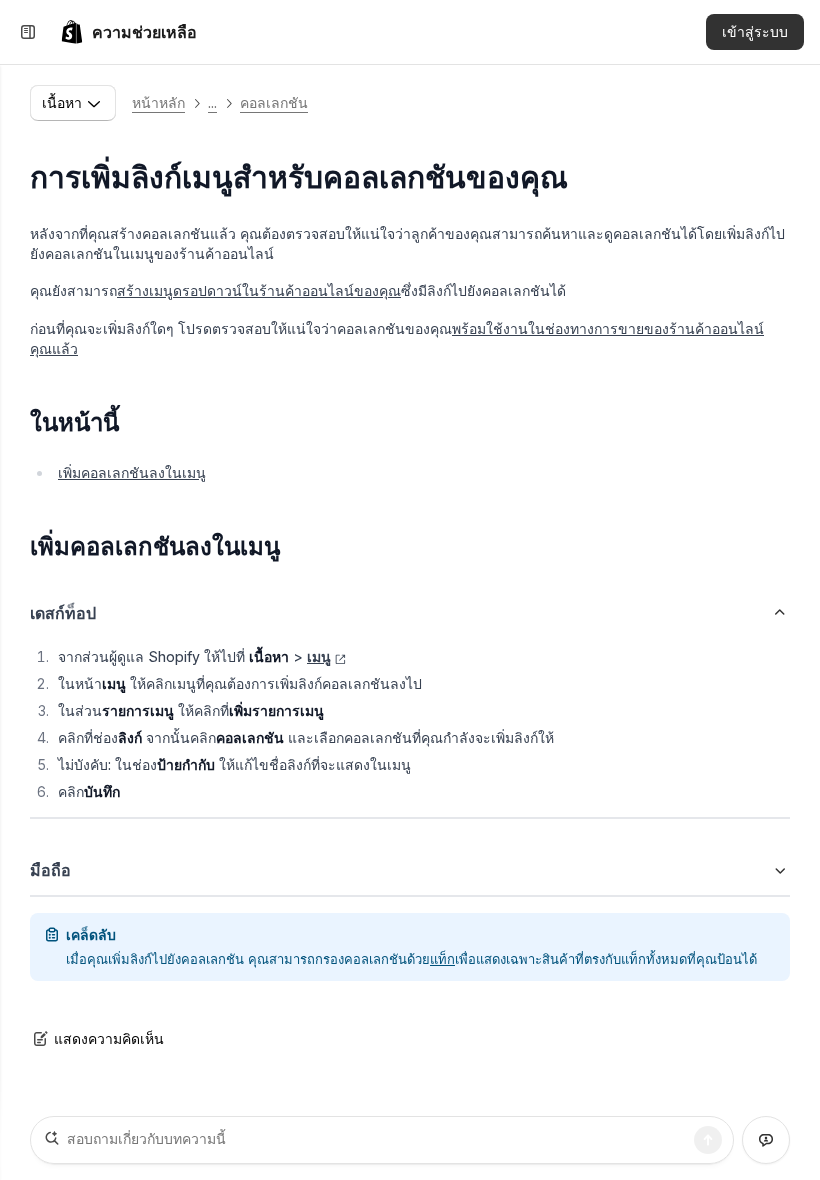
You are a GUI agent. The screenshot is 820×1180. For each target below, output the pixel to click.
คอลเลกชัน (274, 102)
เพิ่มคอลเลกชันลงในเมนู (132, 472)
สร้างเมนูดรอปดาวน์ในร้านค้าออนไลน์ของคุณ (259, 290)
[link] (128, 32)
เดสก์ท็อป (63, 613)
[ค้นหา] (708, 1140)
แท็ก (442, 959)
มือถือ (50, 870)
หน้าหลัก (158, 102)
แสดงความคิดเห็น (109, 1038)
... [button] (212, 102)
